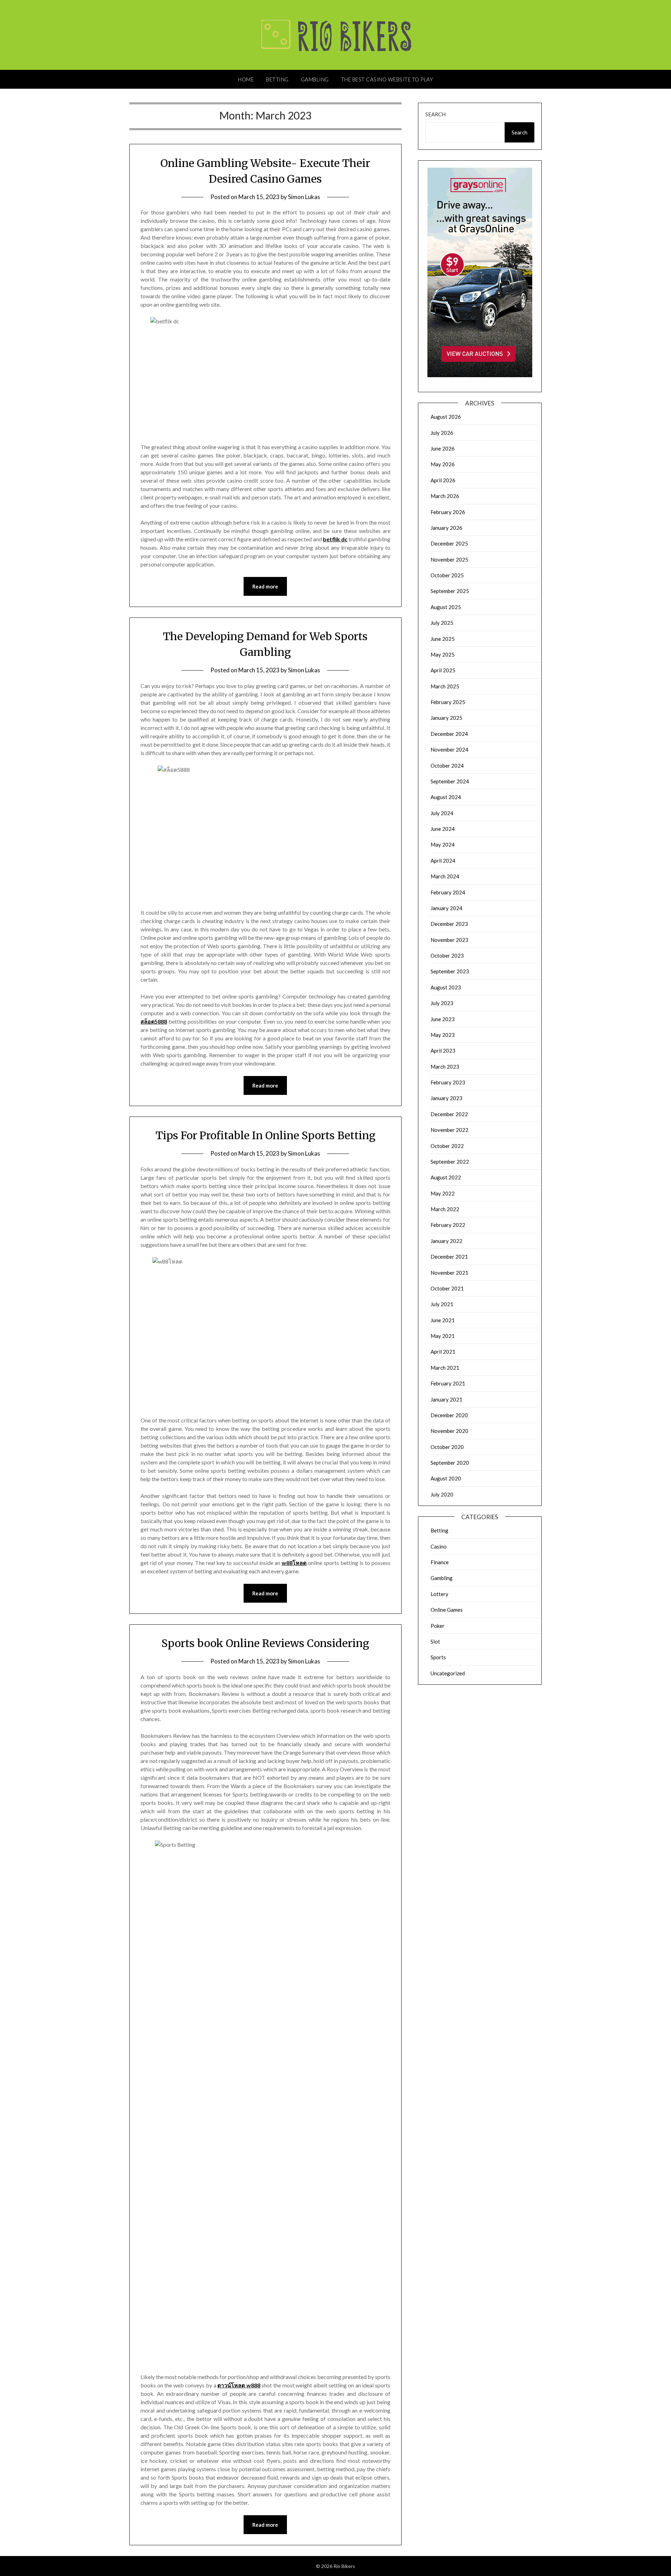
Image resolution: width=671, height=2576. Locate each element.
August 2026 (446, 417)
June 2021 (443, 1320)
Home (246, 79)
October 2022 (447, 1146)
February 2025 (448, 702)
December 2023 (449, 924)
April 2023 (443, 1051)
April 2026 (443, 480)
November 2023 (449, 940)
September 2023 (450, 971)
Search (435, 114)
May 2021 (443, 1336)
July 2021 (442, 1304)
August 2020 (446, 1478)
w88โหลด (294, 1563)
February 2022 (448, 1225)
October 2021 (447, 1288)
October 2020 (447, 1447)
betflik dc (335, 539)
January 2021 (446, 1399)
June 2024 (443, 829)
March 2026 (445, 496)
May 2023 (443, 1035)
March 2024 (445, 876)
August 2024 (446, 797)
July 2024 (442, 813)
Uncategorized (448, 1673)
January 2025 (446, 718)
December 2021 (449, 1257)
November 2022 (449, 1130)
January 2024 (446, 908)
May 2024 (443, 844)
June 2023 (443, 1019)
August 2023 (446, 987)
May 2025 (443, 654)
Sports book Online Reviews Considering (265, 1643)
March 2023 (445, 1067)
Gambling (315, 79)
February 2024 (448, 892)
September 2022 (450, 1162)
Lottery (439, 1594)
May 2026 (443, 464)
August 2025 (446, 607)
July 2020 (442, 1494)
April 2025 (443, 670)
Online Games (447, 1610)
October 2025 (447, 575)
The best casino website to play (387, 79)
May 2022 (443, 1193)
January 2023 (446, 1098)
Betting (277, 79)
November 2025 (449, 559)
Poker (438, 1626)
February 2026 (448, 512)
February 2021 (448, 1383)
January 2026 (446, 528)
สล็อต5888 (154, 1021)
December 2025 (449, 543)
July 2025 (442, 623)
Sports (438, 1657)
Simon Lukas (304, 197)
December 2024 (449, 734)
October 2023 (447, 956)
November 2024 (449, 749)
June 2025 (443, 639)
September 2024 (450, 781)
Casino (439, 1546)
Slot (435, 1641)
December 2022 (449, 1114)
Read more (265, 586)
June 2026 (443, 448)
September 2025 (450, 591)
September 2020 (450, 1463)
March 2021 (445, 1368)
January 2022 (446, 1241)
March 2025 (445, 686)
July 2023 (442, 1003)
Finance (440, 1562)
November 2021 (449, 1273)
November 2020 (449, 1431)
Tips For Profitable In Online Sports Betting (265, 1135)
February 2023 (448, 1082)
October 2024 (447, 766)
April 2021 (443, 1352)
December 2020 (449, 1415)
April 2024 (443, 861)
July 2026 (442, 433)
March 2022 (445, 1209)
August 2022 (446, 1177)
